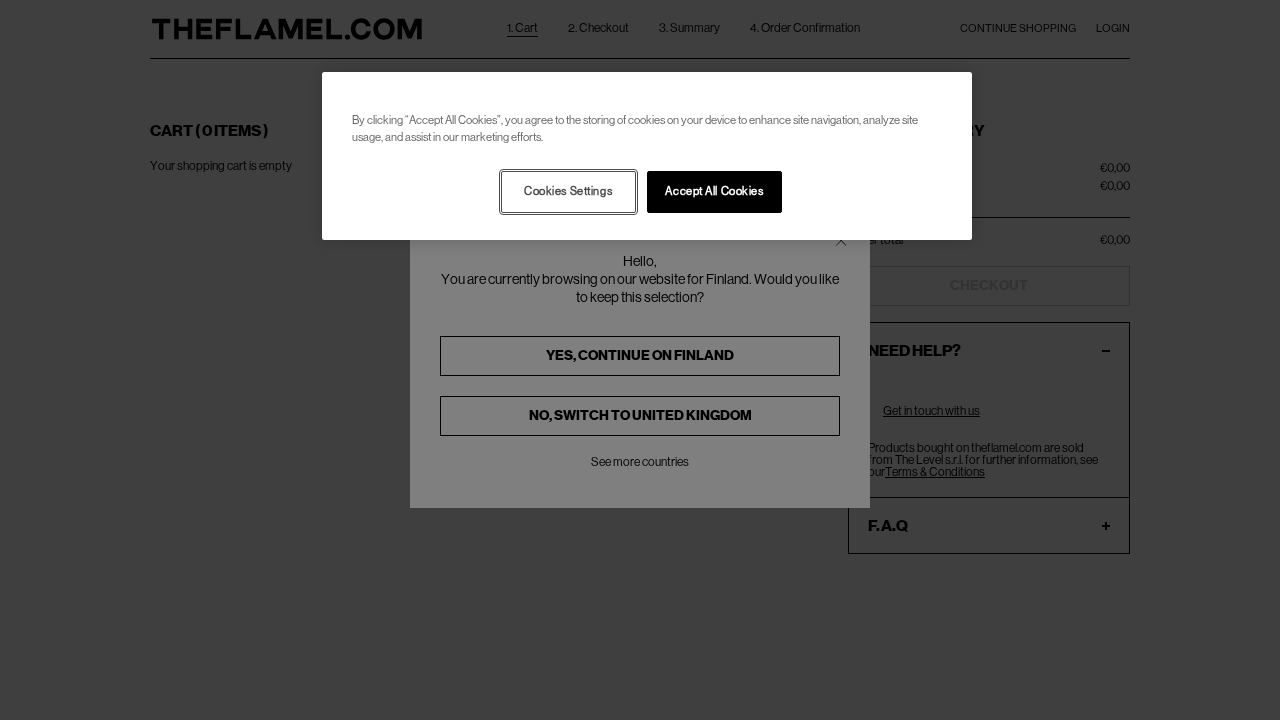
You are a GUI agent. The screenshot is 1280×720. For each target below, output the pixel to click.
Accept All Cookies (714, 191)
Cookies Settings (568, 191)
